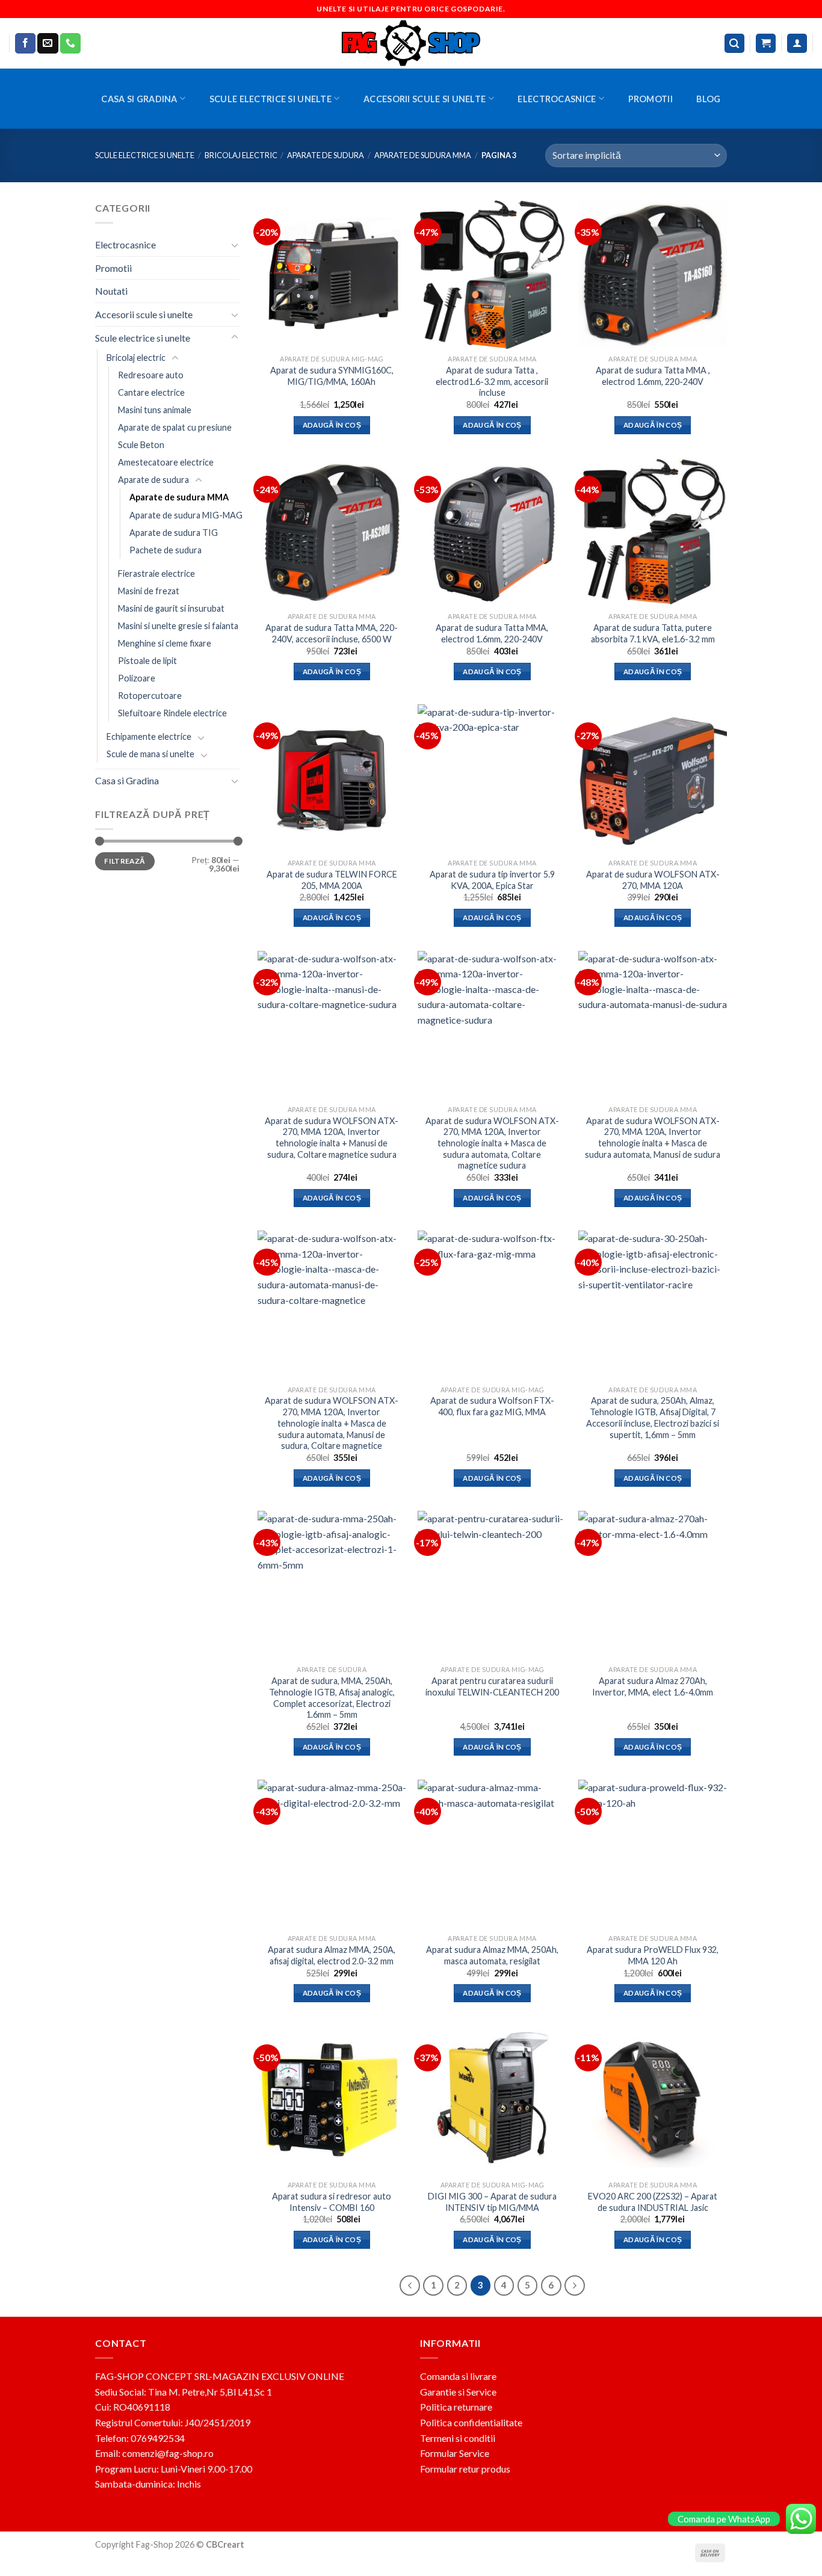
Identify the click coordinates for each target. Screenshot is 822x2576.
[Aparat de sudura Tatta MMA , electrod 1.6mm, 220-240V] (653, 275)
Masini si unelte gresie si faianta (178, 626)
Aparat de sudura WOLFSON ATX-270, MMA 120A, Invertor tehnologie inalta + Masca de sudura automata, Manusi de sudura (653, 1138)
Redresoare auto (151, 375)
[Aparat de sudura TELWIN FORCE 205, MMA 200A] (332, 779)
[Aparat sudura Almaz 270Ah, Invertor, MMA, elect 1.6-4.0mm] (653, 1585)
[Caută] (735, 44)
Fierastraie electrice (156, 573)
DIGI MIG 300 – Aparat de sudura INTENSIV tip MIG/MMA (492, 2202)
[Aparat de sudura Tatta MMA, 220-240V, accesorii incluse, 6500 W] (332, 532)
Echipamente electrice (149, 736)
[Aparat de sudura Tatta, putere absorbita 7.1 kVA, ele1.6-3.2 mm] (653, 532)
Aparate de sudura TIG (174, 532)
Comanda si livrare (458, 2376)
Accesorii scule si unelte (425, 99)
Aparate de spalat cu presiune (175, 427)
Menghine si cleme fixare (165, 643)
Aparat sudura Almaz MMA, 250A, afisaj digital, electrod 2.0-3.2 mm (332, 1955)
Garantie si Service (458, 2392)
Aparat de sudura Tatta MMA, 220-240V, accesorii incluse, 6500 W (332, 633)
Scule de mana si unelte (150, 754)
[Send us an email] (48, 43)
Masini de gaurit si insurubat (171, 608)
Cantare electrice (151, 392)
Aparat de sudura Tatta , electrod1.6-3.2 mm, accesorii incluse (492, 381)
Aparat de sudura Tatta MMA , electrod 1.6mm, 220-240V (653, 376)
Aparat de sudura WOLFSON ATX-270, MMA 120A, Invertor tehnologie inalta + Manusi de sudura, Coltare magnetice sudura (332, 1138)
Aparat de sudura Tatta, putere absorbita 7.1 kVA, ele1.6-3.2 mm (653, 633)
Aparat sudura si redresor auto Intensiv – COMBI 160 (332, 2202)
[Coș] (766, 44)
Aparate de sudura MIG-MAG (186, 515)
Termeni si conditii (458, 2438)
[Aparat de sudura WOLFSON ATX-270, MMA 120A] (653, 779)
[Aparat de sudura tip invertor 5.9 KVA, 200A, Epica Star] (492, 779)
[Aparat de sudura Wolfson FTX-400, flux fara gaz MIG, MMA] (492, 1305)
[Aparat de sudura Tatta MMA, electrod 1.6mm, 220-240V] (492, 532)
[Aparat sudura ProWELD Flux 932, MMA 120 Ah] (653, 1854)
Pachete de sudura (165, 550)
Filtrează (125, 861)
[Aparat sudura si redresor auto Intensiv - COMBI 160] (332, 2101)
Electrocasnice (557, 99)
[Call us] (70, 43)
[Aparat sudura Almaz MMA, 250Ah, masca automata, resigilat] (492, 1854)
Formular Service (455, 2453)
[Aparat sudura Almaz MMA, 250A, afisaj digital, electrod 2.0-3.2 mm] (332, 1854)
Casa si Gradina (139, 99)
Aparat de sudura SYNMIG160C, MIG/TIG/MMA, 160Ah (332, 376)
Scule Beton (141, 445)
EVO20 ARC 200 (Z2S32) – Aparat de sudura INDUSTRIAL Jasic (653, 2202)
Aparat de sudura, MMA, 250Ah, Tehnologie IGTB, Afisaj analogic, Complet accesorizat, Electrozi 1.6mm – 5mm (332, 1698)
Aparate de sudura (326, 155)
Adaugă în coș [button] (332, 425)
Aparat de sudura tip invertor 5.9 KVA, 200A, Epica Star (492, 880)
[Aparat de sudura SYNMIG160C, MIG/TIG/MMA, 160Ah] (332, 275)
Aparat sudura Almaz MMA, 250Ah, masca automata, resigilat (492, 1955)
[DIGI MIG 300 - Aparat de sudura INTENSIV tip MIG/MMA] (492, 2101)
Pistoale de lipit (147, 661)
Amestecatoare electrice (166, 462)
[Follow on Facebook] (25, 43)
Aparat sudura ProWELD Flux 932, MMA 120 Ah (653, 1955)
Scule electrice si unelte (270, 99)
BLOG (708, 99)
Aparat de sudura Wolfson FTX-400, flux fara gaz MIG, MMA (492, 1406)
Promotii (650, 99)
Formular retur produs (465, 2469)
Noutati (111, 291)
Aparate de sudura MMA (423, 155)
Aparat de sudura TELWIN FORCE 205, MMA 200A (332, 880)
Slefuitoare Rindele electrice (172, 713)
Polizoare (137, 678)
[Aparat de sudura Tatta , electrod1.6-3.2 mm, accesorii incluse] (492, 275)
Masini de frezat (149, 591)
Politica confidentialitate (471, 2422)
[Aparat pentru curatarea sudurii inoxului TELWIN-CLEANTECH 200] (492, 1585)
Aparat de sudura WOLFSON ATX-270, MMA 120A (653, 880)
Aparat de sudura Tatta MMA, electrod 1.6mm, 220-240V (492, 633)
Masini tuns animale (155, 410)
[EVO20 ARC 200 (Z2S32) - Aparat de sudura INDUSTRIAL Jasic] (653, 2101)
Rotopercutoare (150, 696)
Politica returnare (456, 2407)
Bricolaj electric (241, 155)
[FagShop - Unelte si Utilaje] (411, 43)
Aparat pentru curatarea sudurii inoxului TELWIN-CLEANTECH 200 (492, 1686)
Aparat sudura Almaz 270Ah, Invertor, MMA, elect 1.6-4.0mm (653, 1686)
